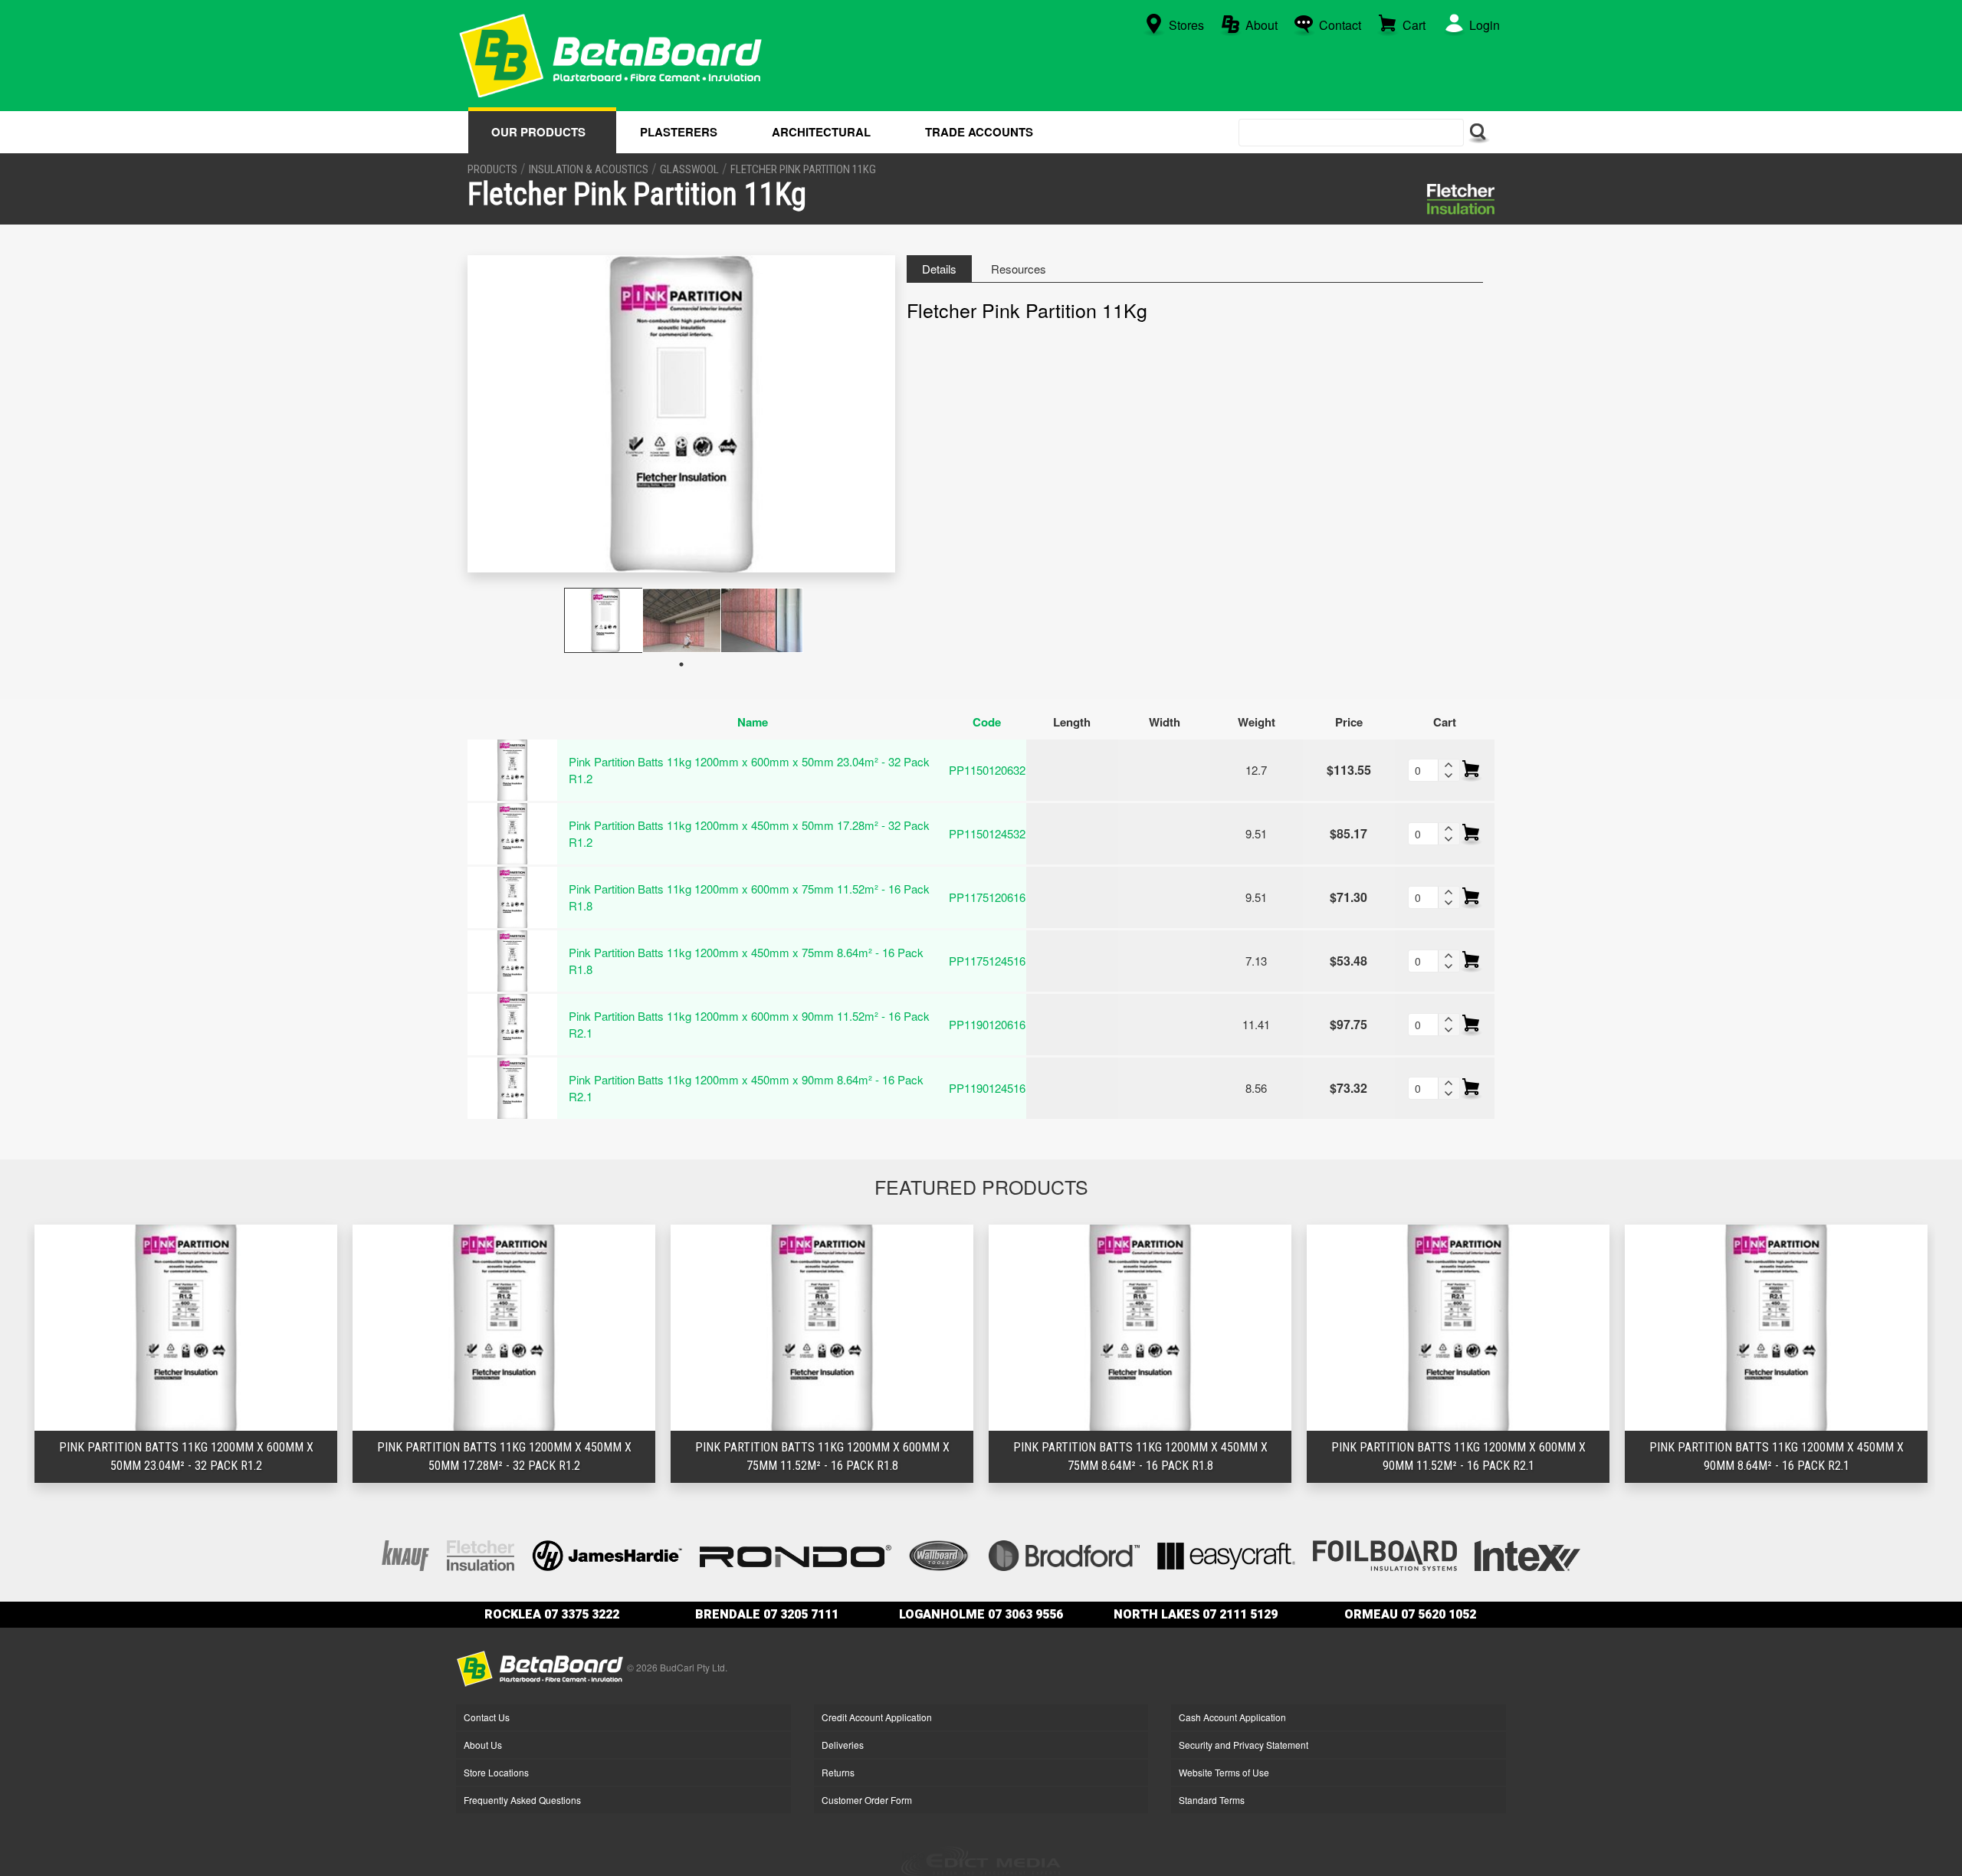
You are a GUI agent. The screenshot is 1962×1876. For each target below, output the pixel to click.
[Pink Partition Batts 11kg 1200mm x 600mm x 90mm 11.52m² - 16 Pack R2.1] (512, 1023)
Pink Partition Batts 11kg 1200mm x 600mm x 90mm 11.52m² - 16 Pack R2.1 (749, 1025)
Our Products (538, 132)
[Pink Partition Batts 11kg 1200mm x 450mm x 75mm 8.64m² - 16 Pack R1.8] (512, 959)
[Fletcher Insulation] (1461, 199)
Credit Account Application (877, 1717)
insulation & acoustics (589, 169)
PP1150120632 (987, 770)
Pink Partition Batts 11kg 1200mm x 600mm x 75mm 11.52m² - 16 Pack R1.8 (749, 897)
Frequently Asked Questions (522, 1800)
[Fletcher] (481, 1554)
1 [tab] (681, 664)
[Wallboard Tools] (940, 1554)
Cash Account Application (1232, 1717)
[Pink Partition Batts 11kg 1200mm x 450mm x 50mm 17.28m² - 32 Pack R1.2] (512, 832)
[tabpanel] (603, 620)
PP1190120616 (987, 1024)
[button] (1449, 765)
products (492, 169)
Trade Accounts (979, 132)
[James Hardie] (607, 1554)
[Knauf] (405, 1554)
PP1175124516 (987, 961)
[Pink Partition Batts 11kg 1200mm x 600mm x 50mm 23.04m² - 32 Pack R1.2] (512, 769)
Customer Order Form (867, 1800)
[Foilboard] (1385, 1554)
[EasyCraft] (1226, 1554)
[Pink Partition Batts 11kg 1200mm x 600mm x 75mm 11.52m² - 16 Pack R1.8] (512, 896)
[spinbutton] (1423, 770)
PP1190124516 (987, 1088)
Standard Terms (1212, 1800)
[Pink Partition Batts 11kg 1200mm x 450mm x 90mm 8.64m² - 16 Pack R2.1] (512, 1087)
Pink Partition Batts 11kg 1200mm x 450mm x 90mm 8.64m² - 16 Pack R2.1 (746, 1088)
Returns (838, 1772)
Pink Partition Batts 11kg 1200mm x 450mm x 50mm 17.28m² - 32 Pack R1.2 (749, 834)
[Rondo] (796, 1554)
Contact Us (487, 1717)
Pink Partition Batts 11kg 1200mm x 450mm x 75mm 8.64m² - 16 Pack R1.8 (746, 961)
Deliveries (843, 1745)
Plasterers (679, 132)
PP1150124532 (987, 833)
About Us (483, 1745)
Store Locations (496, 1772)
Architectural (821, 132)
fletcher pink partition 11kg (803, 169)
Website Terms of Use (1224, 1772)
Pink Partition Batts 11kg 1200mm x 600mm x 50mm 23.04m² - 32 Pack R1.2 (749, 770)
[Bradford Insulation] (1064, 1554)
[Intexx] (1527, 1554)
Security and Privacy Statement (1243, 1745)
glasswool (689, 169)
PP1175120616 (987, 897)
